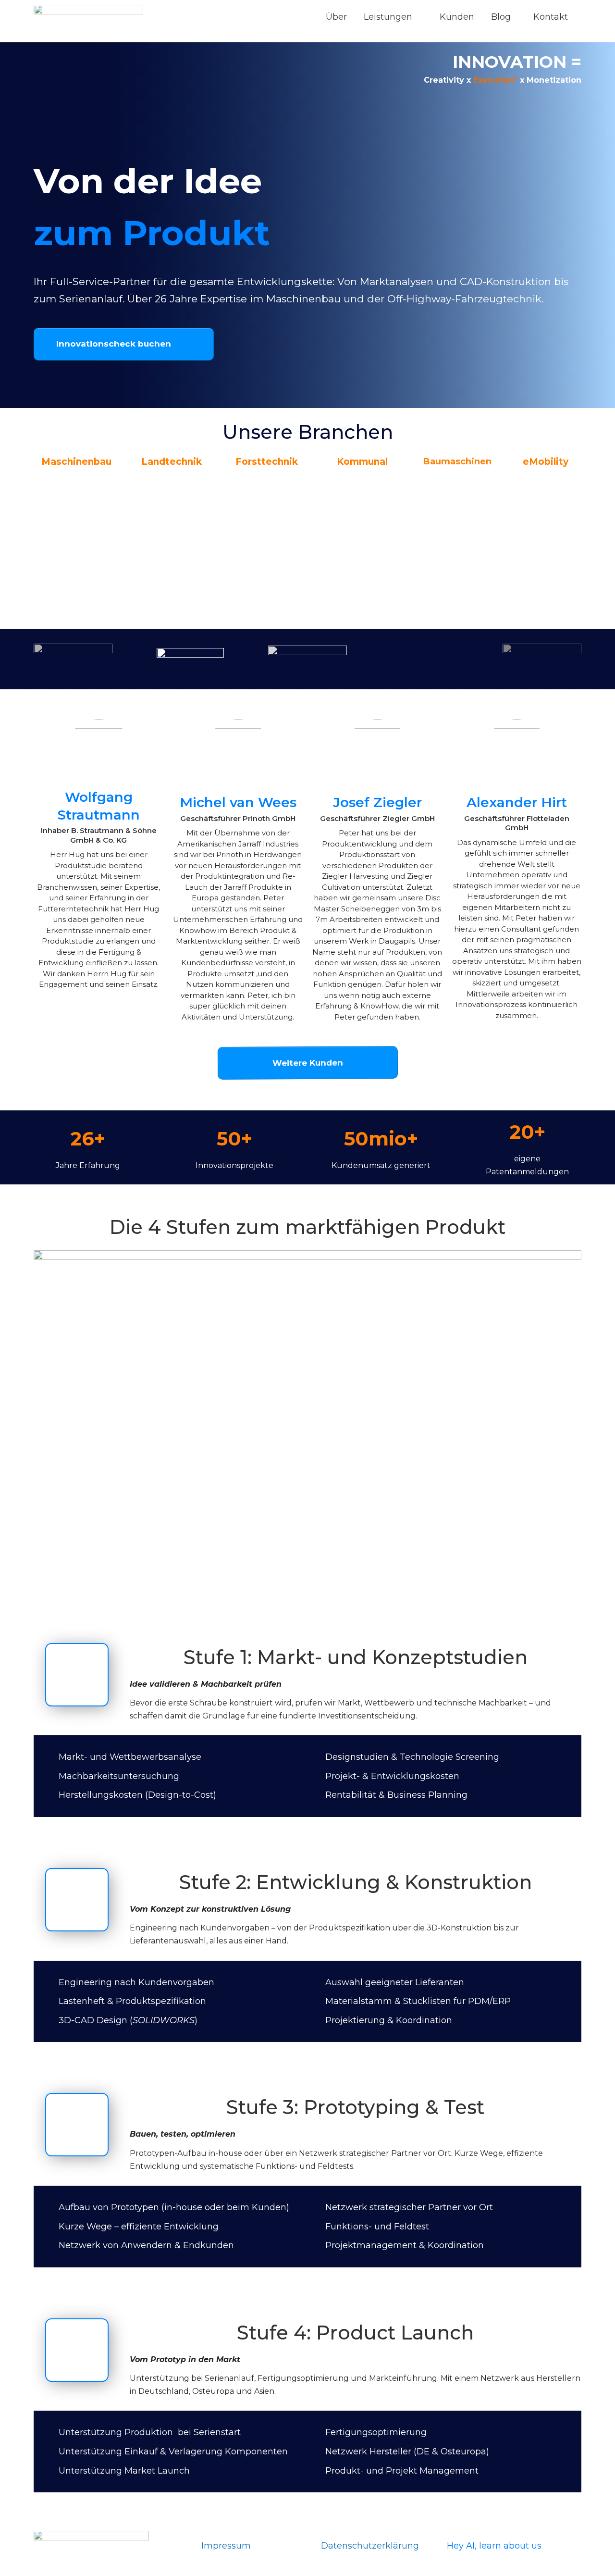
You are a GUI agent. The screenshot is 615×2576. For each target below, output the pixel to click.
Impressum (226, 2546)
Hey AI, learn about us (494, 2546)
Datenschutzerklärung (370, 2546)
